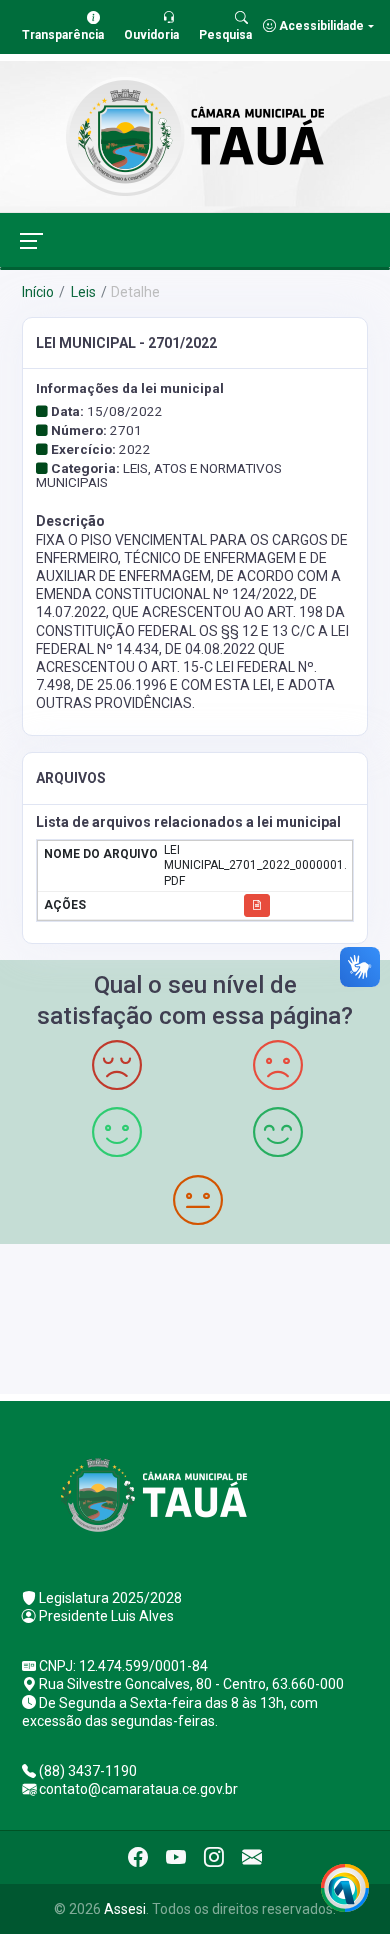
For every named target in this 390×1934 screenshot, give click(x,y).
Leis (82, 292)
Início (38, 292)
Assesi (125, 1909)
